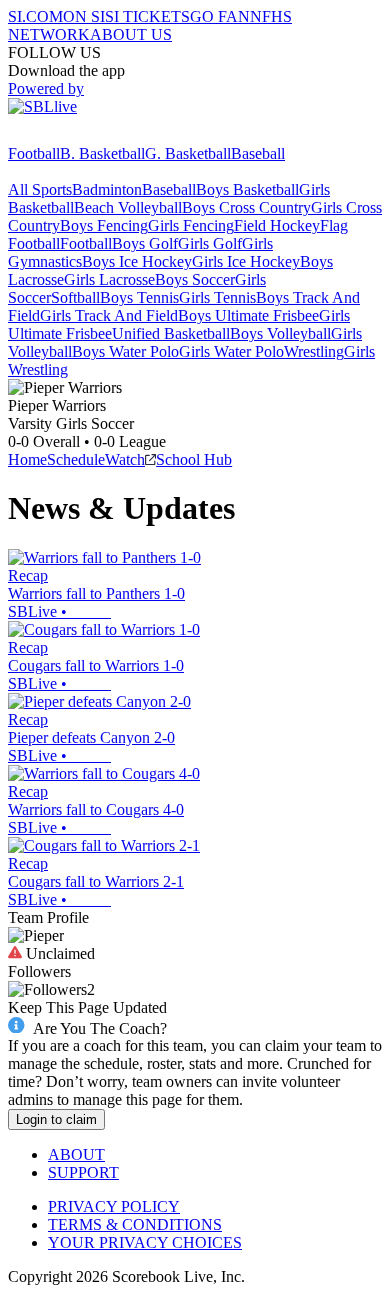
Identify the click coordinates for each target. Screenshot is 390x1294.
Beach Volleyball (128, 207)
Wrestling (314, 351)
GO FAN (220, 16)
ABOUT (76, 1154)
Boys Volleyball (280, 333)
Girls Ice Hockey (246, 261)
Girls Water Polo (231, 351)
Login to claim (56, 1119)
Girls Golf (210, 243)
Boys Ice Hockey (137, 261)
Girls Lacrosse (109, 279)
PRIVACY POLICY (114, 1206)
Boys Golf (145, 243)
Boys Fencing (104, 225)
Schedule (76, 459)
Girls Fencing (191, 225)
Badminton (107, 189)
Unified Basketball (171, 333)
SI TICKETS (147, 16)
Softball (75, 297)
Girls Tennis (217, 297)
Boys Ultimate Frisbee (248, 315)
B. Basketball (102, 153)
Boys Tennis (139, 297)
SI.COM (35, 16)
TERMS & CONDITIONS (135, 1224)
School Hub (194, 459)
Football (34, 153)
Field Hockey (277, 225)
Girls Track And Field (109, 315)
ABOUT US (131, 34)
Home (27, 459)
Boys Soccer (195, 279)
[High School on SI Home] (85, 135)
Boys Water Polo (125, 351)
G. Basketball (188, 153)
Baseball (258, 153)
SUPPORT (83, 1172)
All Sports (40, 189)
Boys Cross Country (246, 207)
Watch (125, 459)
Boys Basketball (247, 189)
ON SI (84, 16)
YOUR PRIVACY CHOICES (145, 1242)
